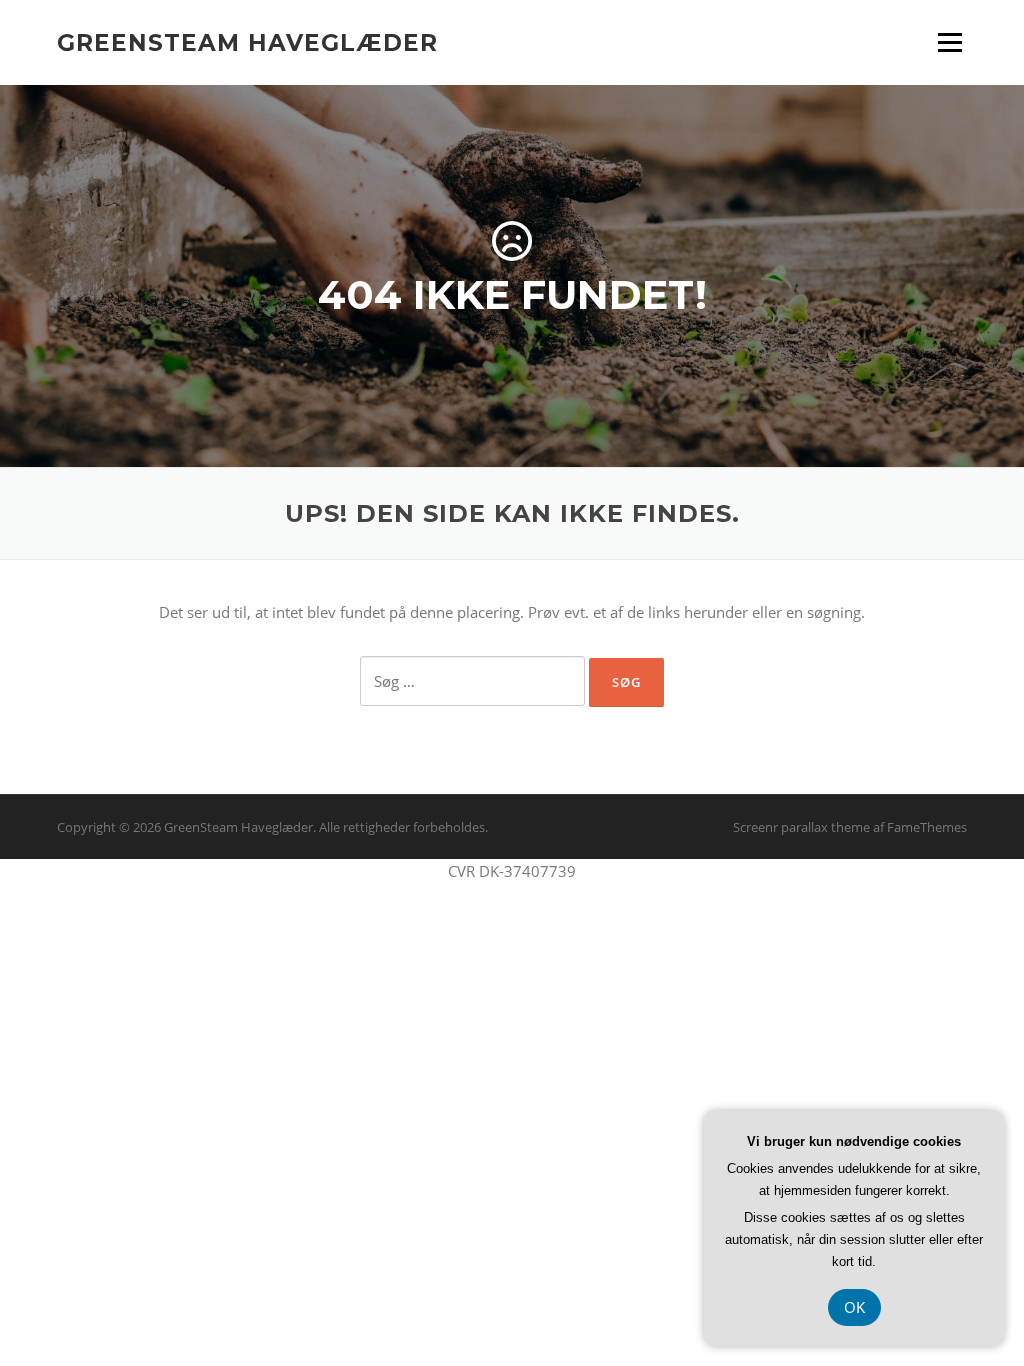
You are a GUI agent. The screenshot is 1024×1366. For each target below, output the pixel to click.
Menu (949, 42)
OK (854, 1307)
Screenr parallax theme (801, 827)
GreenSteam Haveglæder (247, 42)
